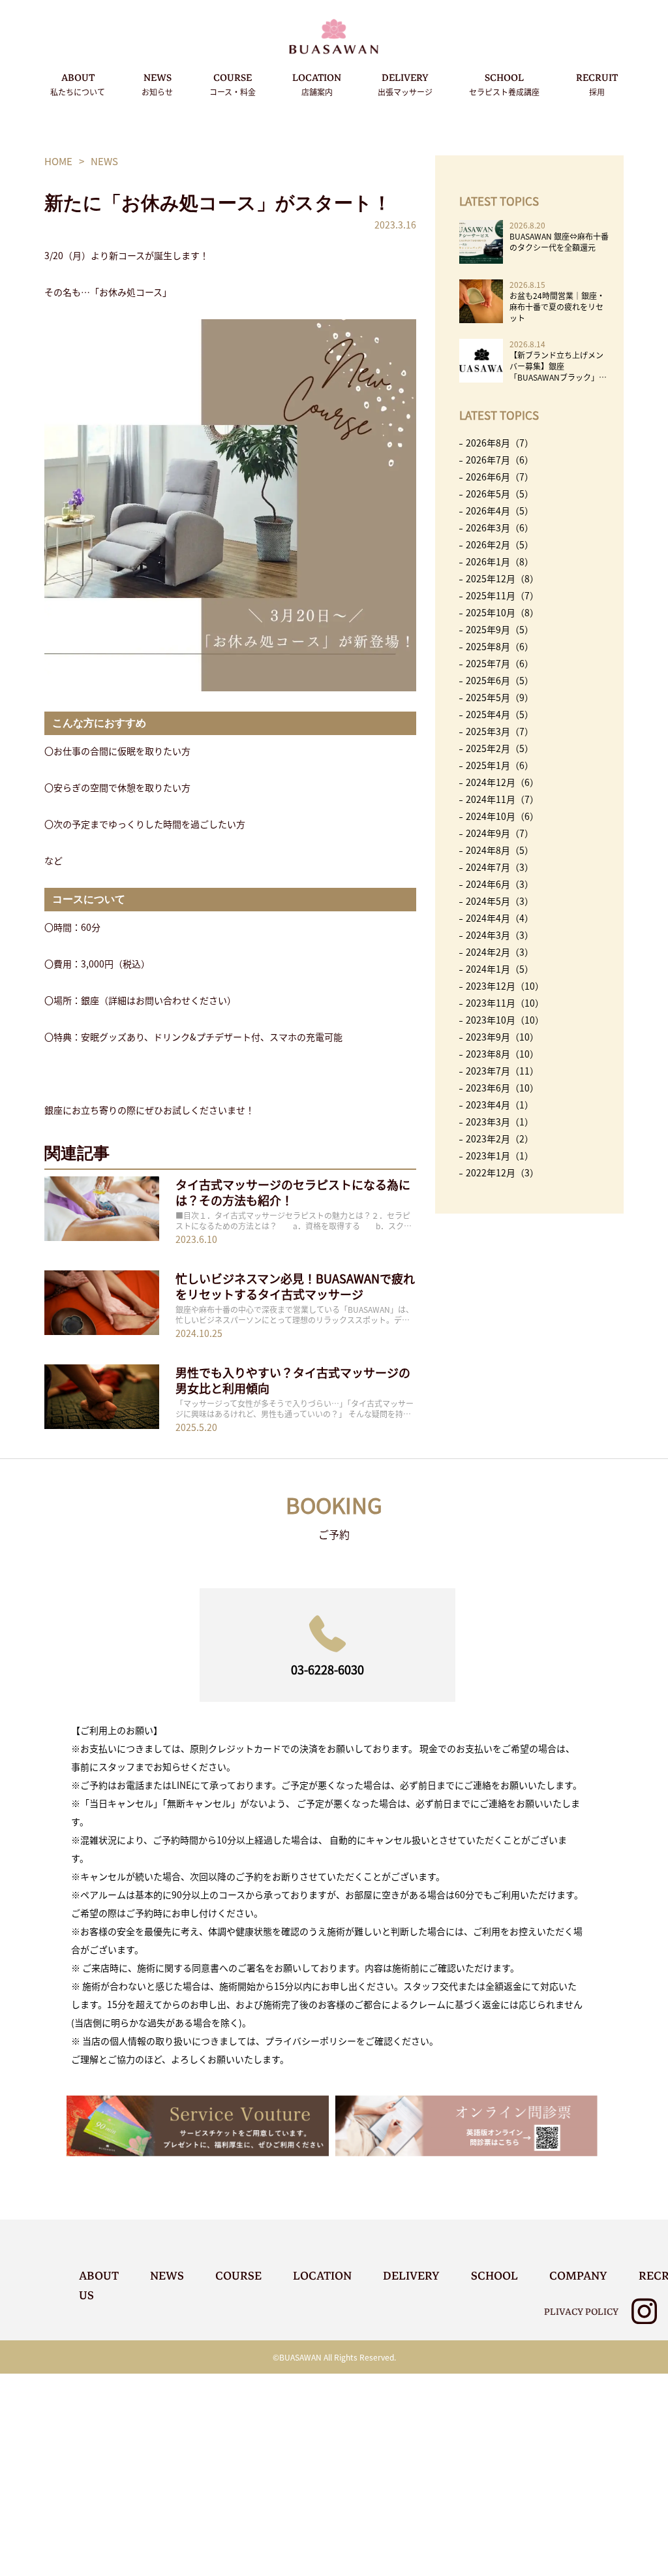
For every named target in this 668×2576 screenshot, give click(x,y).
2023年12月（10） (505, 986)
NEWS (157, 84)
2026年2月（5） (500, 544)
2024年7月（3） (500, 867)
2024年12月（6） (502, 782)
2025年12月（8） (502, 578)
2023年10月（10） (505, 1020)
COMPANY (578, 2276)
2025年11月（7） (502, 595)
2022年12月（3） (502, 1172)
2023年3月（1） (500, 1122)
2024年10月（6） (502, 816)
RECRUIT (597, 84)
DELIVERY (405, 84)
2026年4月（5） (500, 510)
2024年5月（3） (500, 901)
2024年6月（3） (500, 884)
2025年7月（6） (500, 663)
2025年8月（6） (500, 646)
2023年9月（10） (502, 1037)
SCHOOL (504, 84)
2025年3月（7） (500, 731)
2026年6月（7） (500, 477)
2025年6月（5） (500, 680)
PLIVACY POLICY (581, 2312)
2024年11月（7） (502, 799)
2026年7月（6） (500, 460)
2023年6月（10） (502, 1088)
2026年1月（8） (500, 561)
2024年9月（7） (500, 833)
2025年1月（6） (500, 765)
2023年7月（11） (502, 1071)
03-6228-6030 (327, 1669)
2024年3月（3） (500, 935)
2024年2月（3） (500, 952)
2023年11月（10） (505, 1003)
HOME (58, 161)
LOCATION (317, 84)
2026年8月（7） (500, 443)
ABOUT (78, 84)
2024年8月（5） (500, 850)
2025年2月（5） (500, 748)
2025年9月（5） (500, 629)
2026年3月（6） (500, 527)
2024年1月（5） (500, 969)
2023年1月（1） (500, 1155)
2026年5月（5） (500, 494)
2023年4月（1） (500, 1105)
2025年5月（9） (500, 697)
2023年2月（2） (500, 1139)
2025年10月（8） (502, 612)
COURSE (233, 84)
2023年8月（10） (502, 1054)
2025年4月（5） (500, 714)
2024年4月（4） (500, 918)
